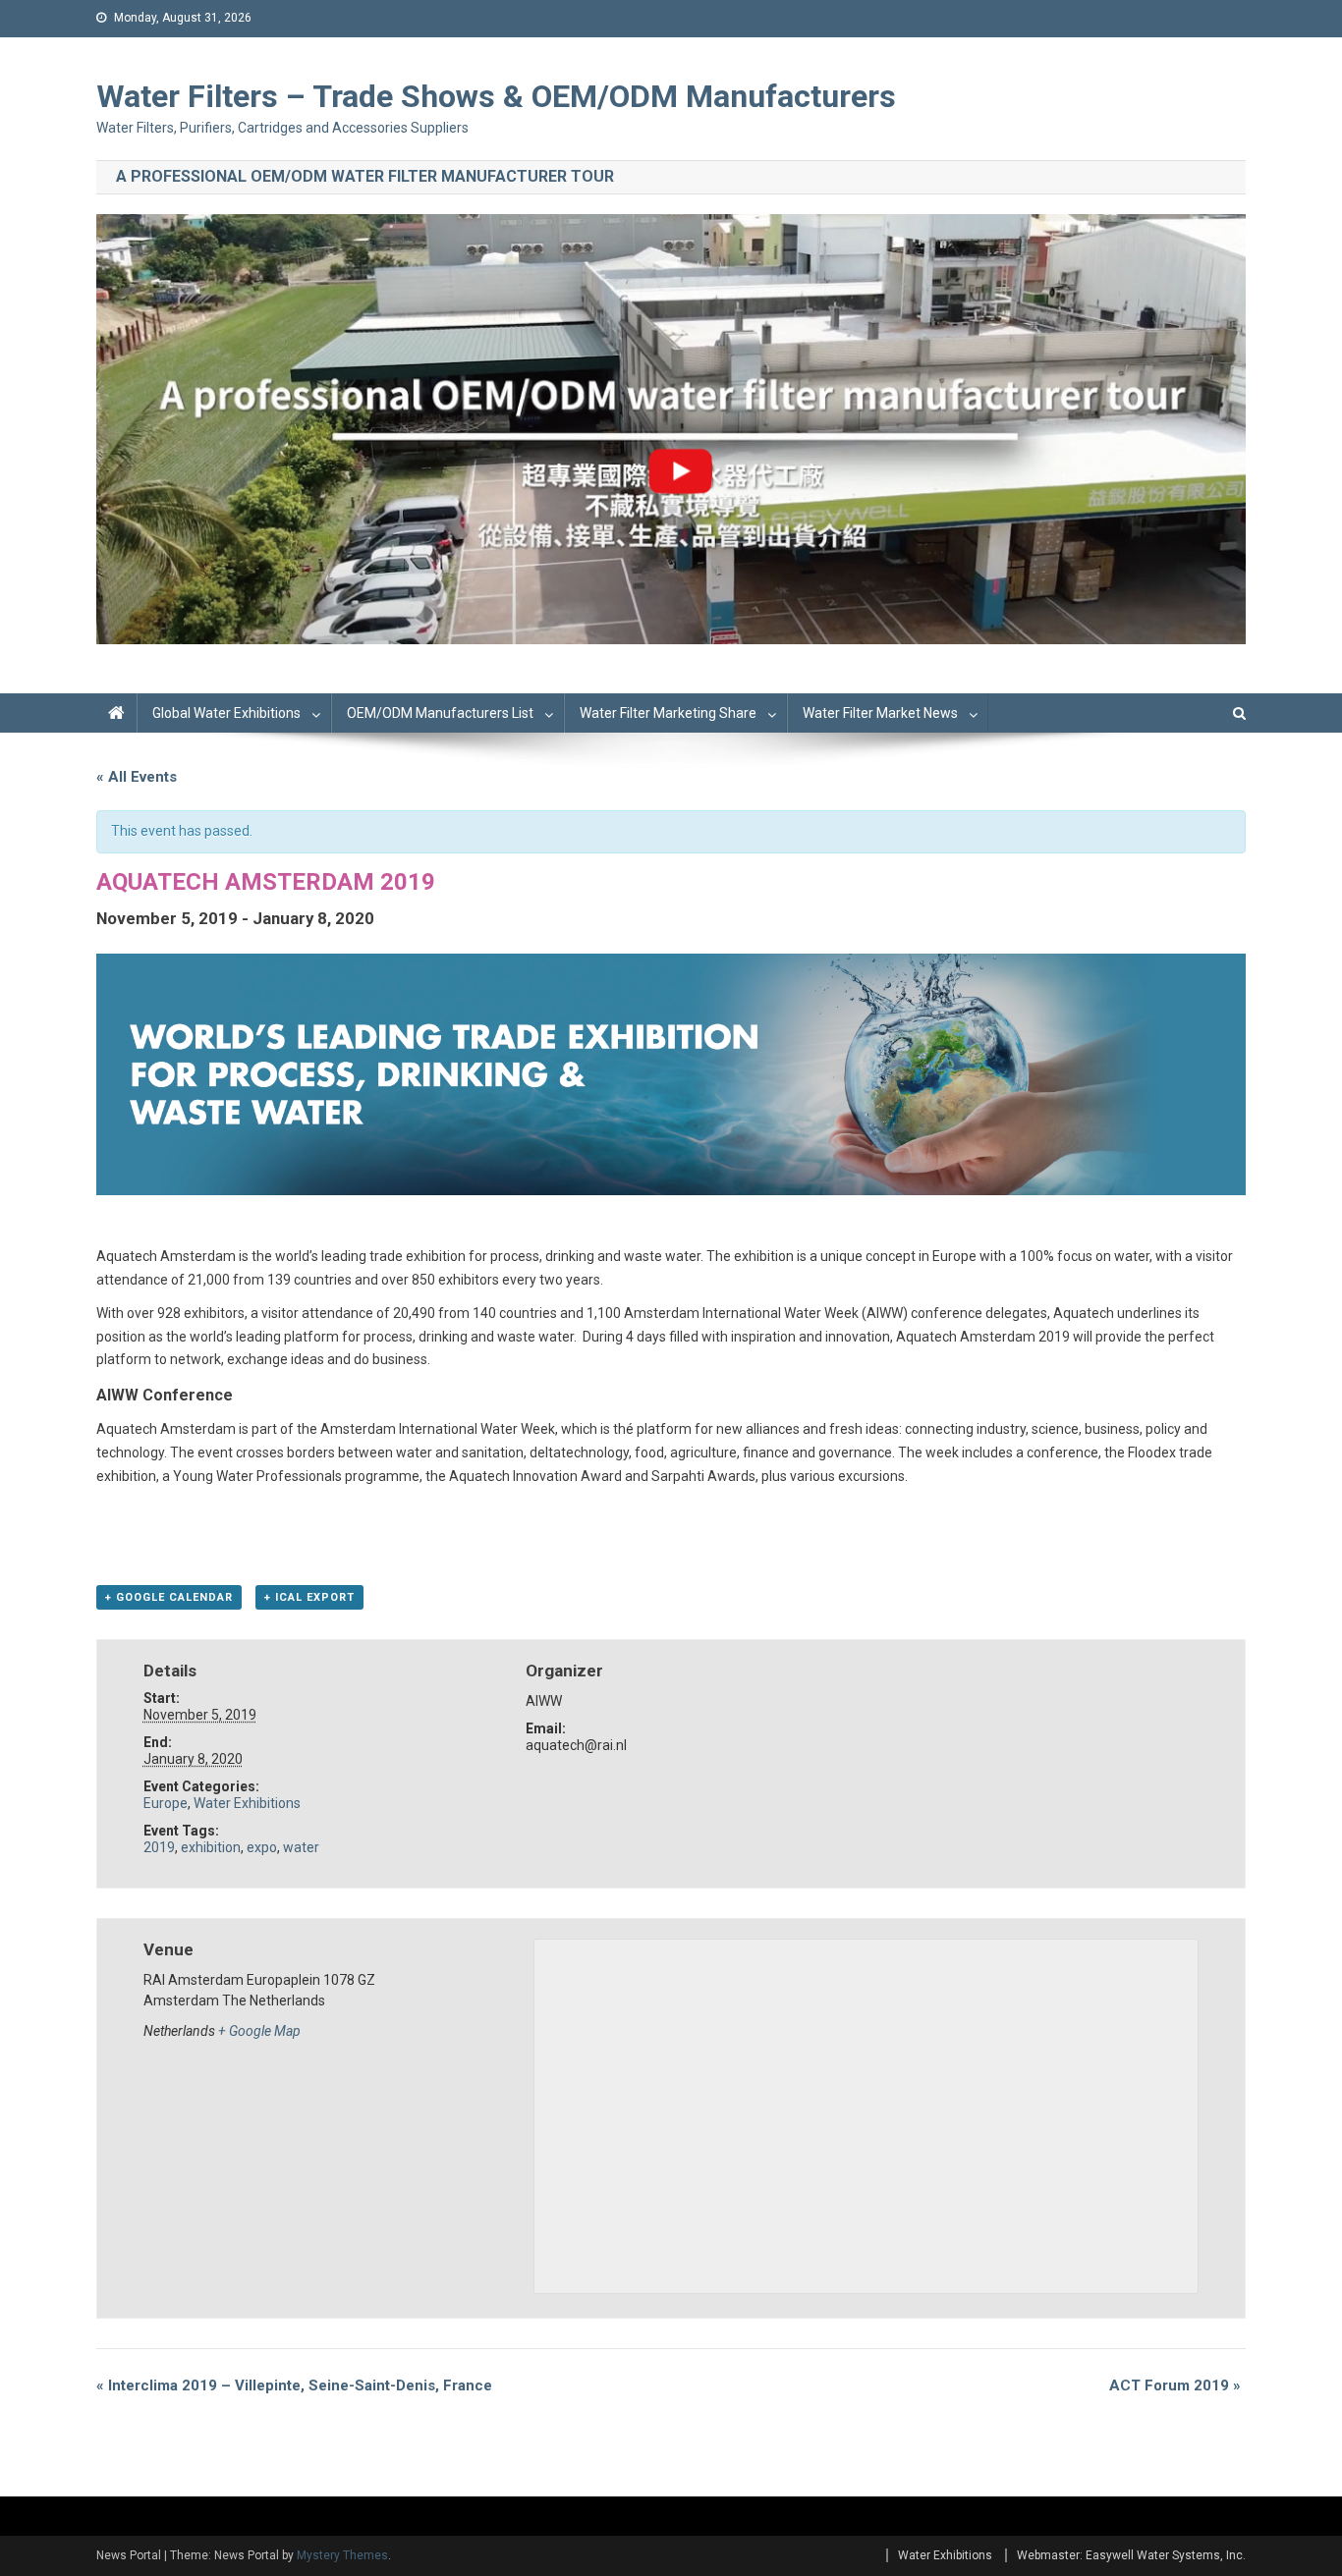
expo (262, 1847)
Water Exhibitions (247, 1803)
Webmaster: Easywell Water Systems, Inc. (1131, 2555)
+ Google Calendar (169, 1597)
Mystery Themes (342, 2555)
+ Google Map (259, 2031)
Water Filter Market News (880, 713)
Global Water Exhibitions (226, 713)
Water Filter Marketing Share (668, 713)
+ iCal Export (309, 1597)
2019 (159, 1847)
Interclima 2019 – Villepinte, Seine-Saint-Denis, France (294, 2385)
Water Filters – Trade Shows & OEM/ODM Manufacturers (496, 96)
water (301, 1847)
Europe (166, 1803)
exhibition (211, 1847)
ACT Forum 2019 (1175, 2385)
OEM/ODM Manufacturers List (440, 713)
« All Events (137, 777)
